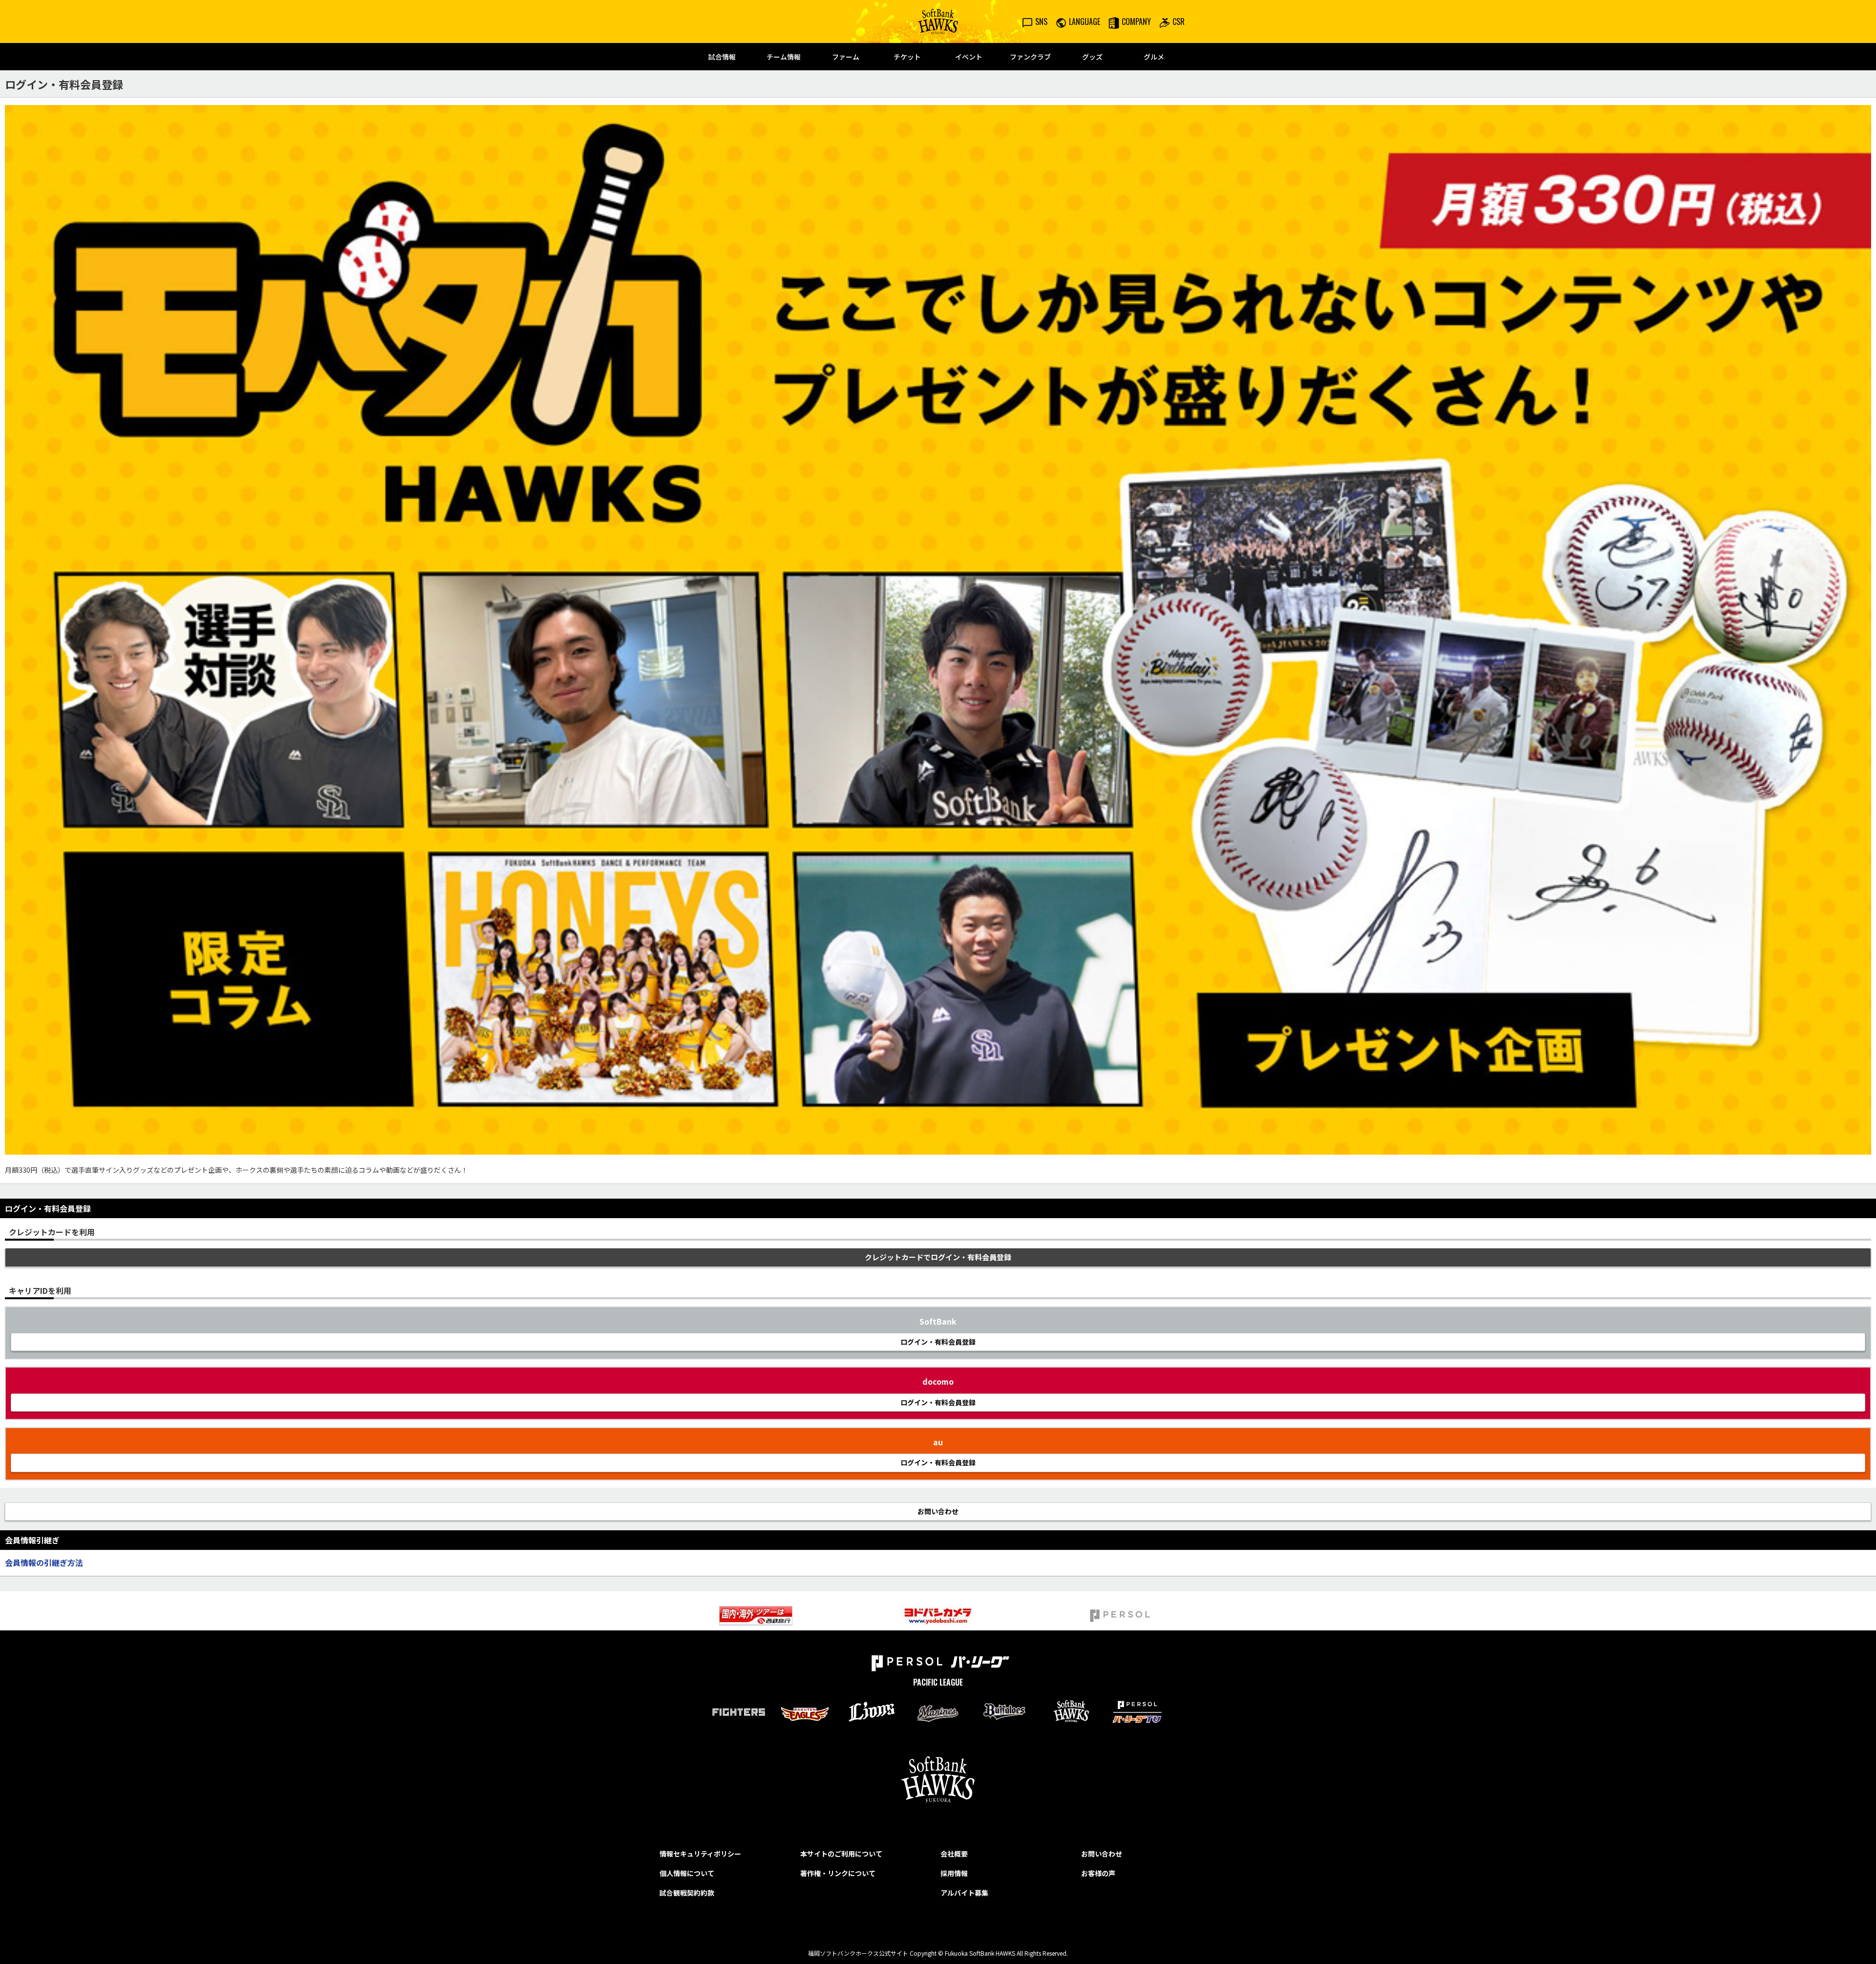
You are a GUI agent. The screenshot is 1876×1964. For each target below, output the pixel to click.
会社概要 (954, 1854)
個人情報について (687, 1873)
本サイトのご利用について (841, 1854)
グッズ (1092, 57)
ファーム (846, 57)
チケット (907, 57)
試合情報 (722, 57)
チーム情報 (784, 57)
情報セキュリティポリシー (700, 1854)
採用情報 (954, 1873)
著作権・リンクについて (838, 1873)
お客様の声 (1098, 1873)
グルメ (1154, 57)
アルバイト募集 (964, 1893)
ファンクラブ (1030, 57)
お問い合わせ (1102, 1854)
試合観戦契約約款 (687, 1893)
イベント (969, 57)
